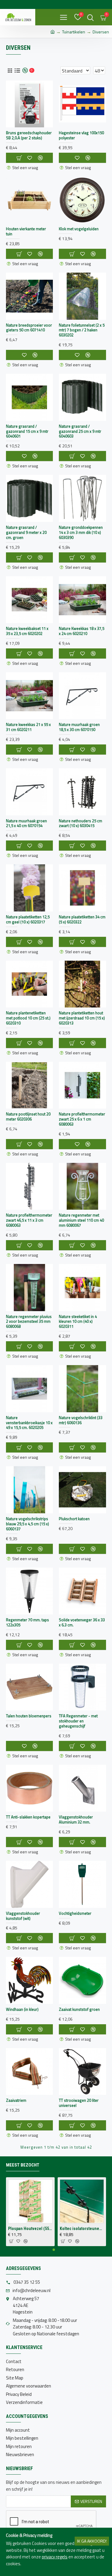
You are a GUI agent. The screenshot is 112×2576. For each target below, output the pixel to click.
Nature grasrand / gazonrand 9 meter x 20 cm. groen (26, 533)
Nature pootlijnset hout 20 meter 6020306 (28, 1117)
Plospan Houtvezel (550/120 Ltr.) (30, 2229)
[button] (54, 2250)
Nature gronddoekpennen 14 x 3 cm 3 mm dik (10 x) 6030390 (81, 533)
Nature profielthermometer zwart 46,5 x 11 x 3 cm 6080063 (29, 1220)
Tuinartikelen (74, 32)
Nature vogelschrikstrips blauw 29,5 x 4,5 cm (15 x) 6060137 (27, 1524)
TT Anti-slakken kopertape (28, 1817)
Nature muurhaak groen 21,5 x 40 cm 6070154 (26, 823)
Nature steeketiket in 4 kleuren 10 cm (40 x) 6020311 (78, 1322)
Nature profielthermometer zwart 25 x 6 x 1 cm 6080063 (82, 1119)
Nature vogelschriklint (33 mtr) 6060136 (81, 1420)
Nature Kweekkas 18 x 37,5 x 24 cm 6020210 (82, 631)
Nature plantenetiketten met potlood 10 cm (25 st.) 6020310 (28, 1018)
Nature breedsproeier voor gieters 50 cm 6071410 (29, 328)
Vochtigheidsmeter (75, 1913)
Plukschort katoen (74, 1519)
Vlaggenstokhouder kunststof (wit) (23, 1916)
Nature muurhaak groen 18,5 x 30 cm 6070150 (79, 727)
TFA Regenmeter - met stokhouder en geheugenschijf (78, 1721)
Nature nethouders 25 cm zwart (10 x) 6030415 (80, 823)
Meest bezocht (23, 2165)
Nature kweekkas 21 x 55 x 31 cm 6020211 (28, 727)
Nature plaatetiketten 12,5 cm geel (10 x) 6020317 (28, 920)
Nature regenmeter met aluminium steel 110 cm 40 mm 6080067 (81, 1220)
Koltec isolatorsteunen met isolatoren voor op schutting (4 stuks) (82, 2229)
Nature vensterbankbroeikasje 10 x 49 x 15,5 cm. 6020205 (29, 1423)
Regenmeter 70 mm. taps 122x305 (27, 1622)
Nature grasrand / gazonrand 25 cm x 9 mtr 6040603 (80, 431)
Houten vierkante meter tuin (26, 231)
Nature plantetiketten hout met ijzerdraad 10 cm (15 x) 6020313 (82, 1018)
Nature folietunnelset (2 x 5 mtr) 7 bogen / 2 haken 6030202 (82, 330)
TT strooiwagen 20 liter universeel (79, 2103)
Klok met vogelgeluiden (79, 229)
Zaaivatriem (16, 2100)
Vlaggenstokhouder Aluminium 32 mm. (76, 1820)
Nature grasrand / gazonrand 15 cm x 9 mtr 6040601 (27, 431)
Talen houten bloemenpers (29, 1716)
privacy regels (55, 2557)
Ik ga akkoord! (92, 2541)
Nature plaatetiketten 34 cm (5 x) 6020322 (82, 920)
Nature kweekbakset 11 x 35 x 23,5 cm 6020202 (27, 631)
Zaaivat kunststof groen (79, 2009)
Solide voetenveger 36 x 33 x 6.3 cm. (82, 1622)
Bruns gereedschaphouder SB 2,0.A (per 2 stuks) (29, 135)
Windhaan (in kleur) (22, 2009)
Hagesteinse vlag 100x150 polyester (81, 135)
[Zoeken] (90, 17)
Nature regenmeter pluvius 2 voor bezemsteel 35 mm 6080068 (29, 1322)
